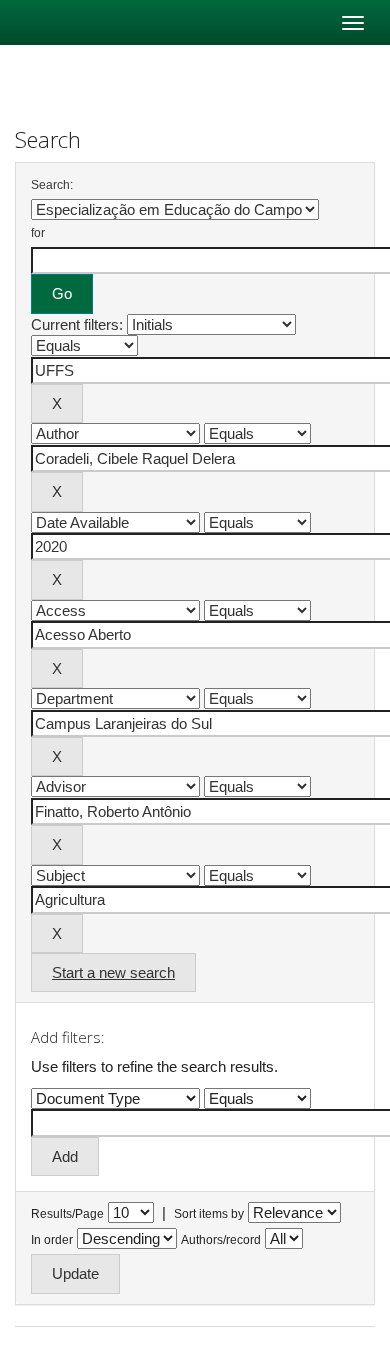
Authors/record (221, 1240)
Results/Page (67, 1214)
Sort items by (209, 1214)
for (38, 233)
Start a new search (113, 972)
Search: (52, 185)
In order (52, 1240)
